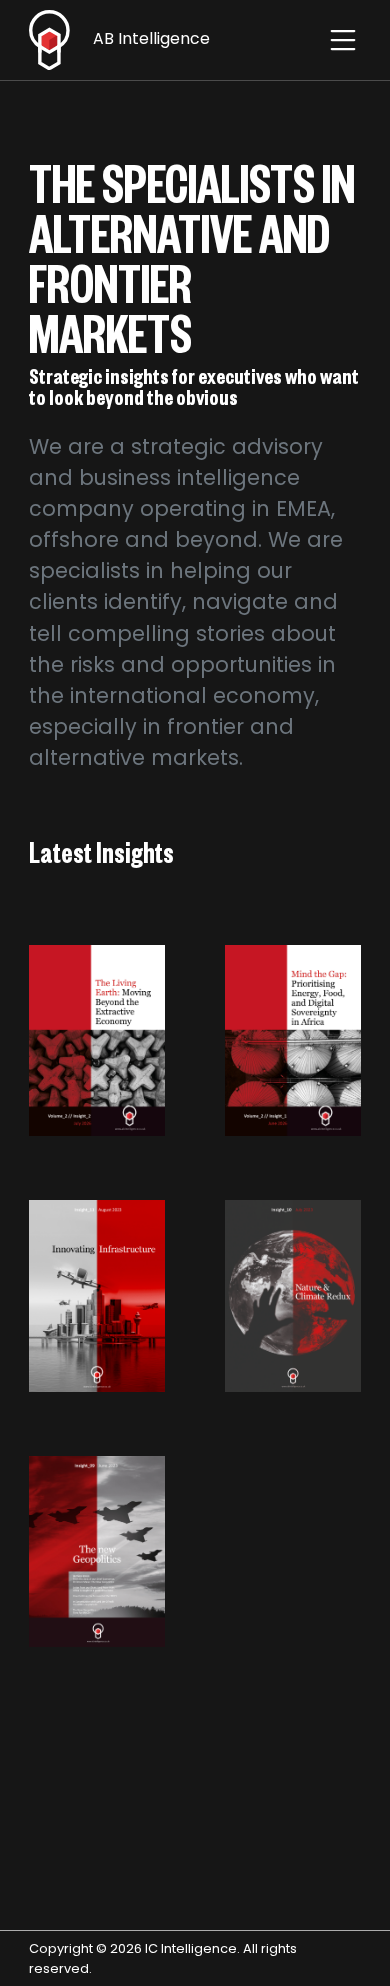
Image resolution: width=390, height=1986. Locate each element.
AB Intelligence (149, 38)
